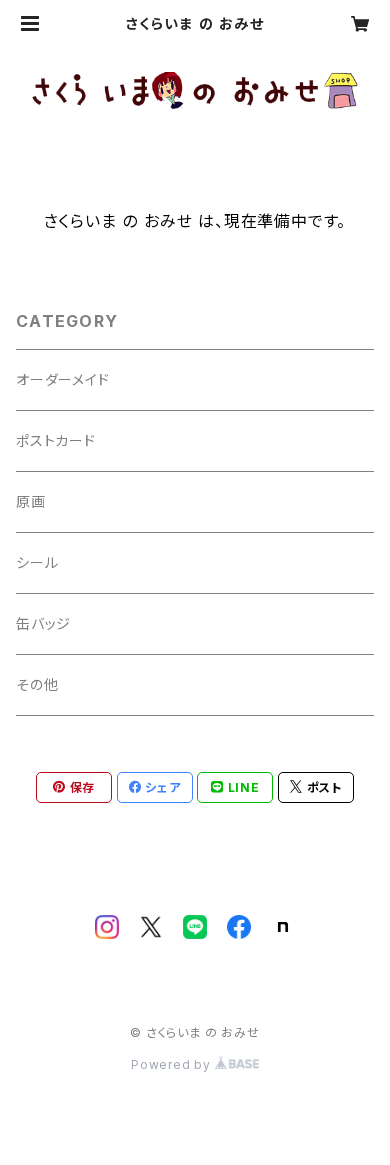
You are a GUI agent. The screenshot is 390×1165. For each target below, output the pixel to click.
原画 (31, 501)
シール (37, 562)
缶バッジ (43, 623)
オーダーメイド (63, 379)
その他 (37, 684)
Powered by (173, 1064)
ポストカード (56, 440)
